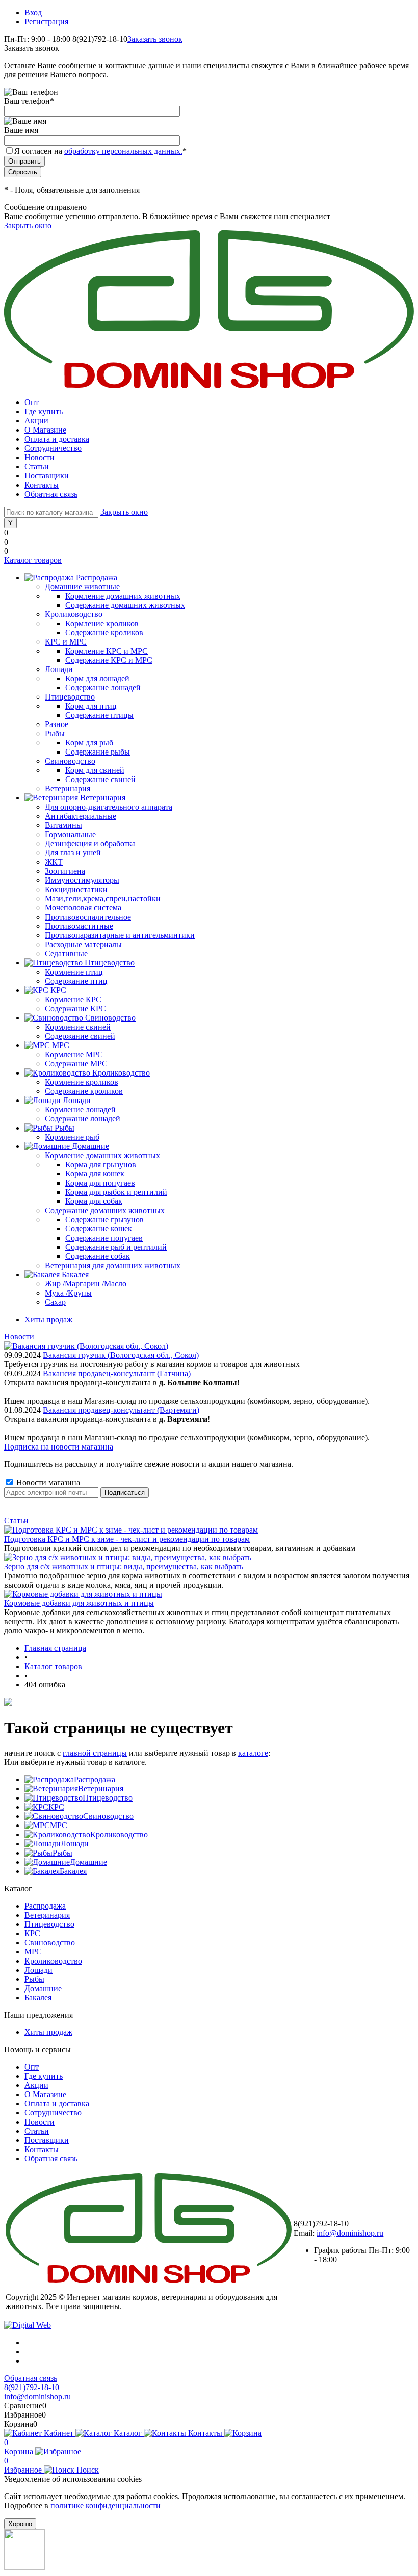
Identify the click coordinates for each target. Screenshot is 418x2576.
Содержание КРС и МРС (109, 660)
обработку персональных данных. (123, 151)
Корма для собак (94, 1201)
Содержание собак (98, 1256)
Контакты (42, 485)
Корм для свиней (95, 770)
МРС (59, 1825)
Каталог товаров (33, 560)
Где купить (44, 411)
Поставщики (47, 476)
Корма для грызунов (101, 1164)
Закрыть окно (28, 225)
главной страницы (95, 1753)
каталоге (253, 1753)
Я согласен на (100, 151)
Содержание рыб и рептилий (116, 1247)
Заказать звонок (155, 39)
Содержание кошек (99, 1229)
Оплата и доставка (57, 439)
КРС (56, 1807)
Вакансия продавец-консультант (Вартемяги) (121, 1410)
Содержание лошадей (103, 688)
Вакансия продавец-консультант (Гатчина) (117, 1373)
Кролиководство (119, 1834)
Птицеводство (108, 1798)
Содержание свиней (100, 779)
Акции (36, 421)
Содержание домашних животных (125, 605)
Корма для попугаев (100, 1183)
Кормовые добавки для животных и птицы (79, 1603)
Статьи (37, 466)
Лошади (75, 1844)
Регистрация (46, 22)
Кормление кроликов (102, 623)
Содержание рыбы (98, 752)
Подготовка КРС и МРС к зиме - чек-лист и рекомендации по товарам (127, 1539)
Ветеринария (101, 1789)
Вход (33, 12)
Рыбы (62, 1853)
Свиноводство (108, 1816)
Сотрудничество (53, 448)
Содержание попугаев (104, 1238)
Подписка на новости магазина (59, 1447)
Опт (32, 402)
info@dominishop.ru (350, 2233)
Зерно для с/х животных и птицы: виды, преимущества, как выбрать (124, 1566)
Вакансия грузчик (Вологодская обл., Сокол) (121, 1355)
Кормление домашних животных (123, 596)
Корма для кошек (95, 1174)
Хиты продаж (48, 1319)
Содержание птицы (99, 715)
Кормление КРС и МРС (107, 651)
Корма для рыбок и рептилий (116, 1192)
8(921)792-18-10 (32, 2387)
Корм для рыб (89, 743)
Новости (40, 457)
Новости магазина (47, 1482)
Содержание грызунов (104, 1219)
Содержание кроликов (104, 633)
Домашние (88, 1862)
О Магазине (45, 430)
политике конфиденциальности (106, 2505)
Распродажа (95, 1779)
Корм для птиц (91, 706)
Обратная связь (51, 494)
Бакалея (73, 1871)
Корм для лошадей (97, 678)
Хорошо (20, 2524)
